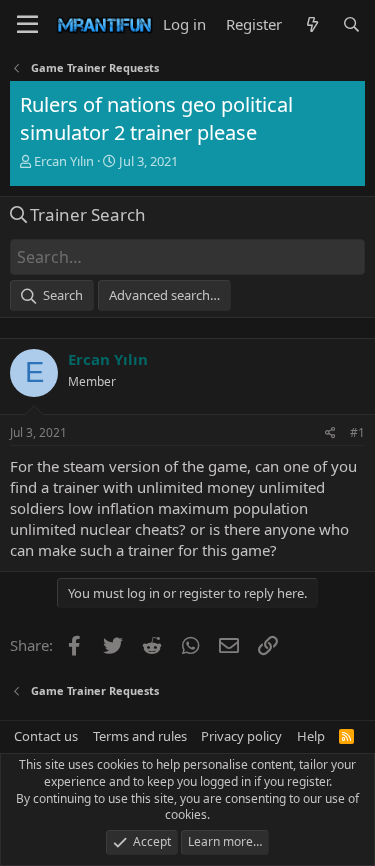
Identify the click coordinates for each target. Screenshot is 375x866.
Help (311, 736)
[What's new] (311, 24)
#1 (357, 432)
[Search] (351, 24)
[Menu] (27, 25)
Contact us (46, 736)
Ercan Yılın (64, 161)
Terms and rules (140, 736)
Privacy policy (241, 736)
